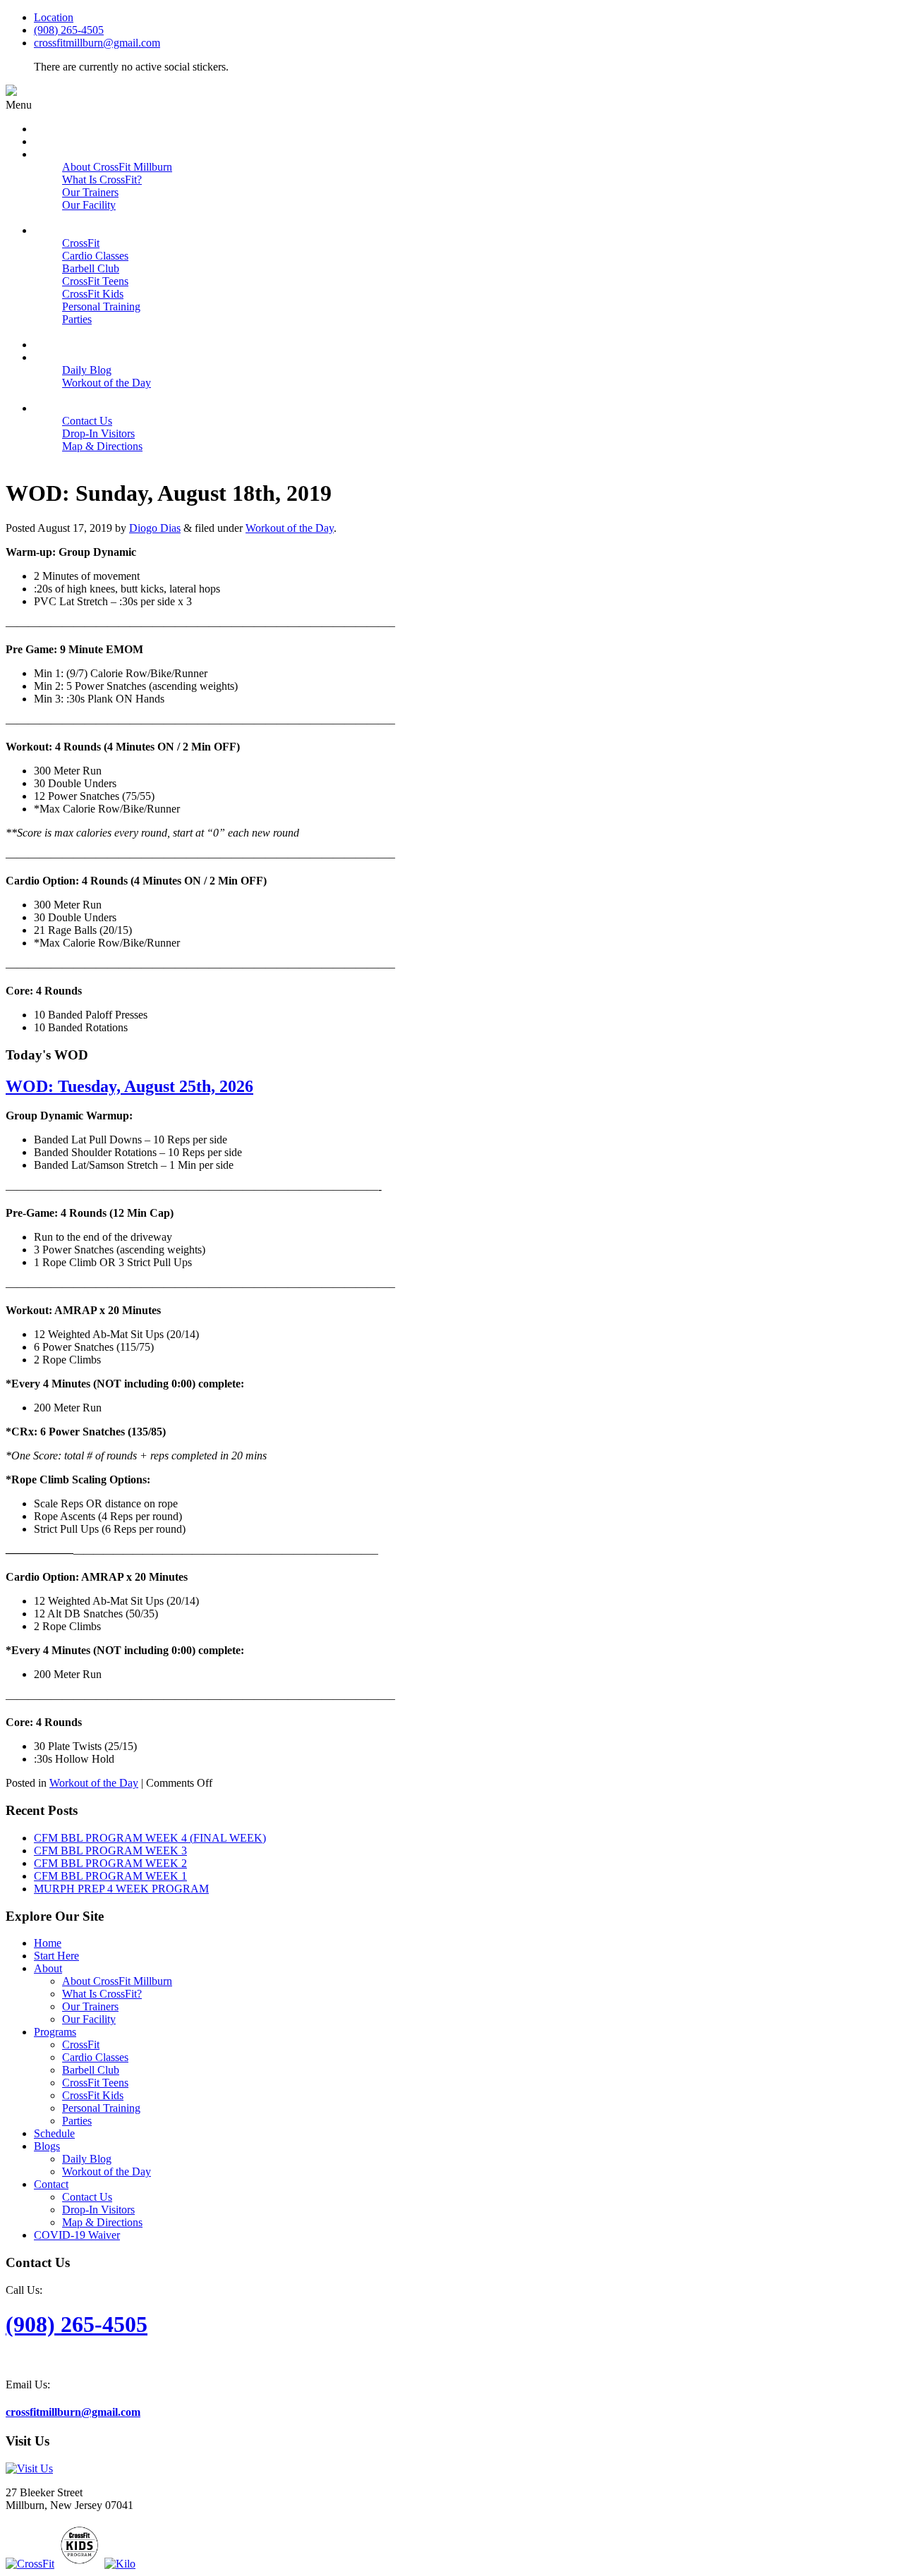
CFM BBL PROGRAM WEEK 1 (110, 1876)
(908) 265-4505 (69, 30)
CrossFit (81, 2045)
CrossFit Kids (93, 2095)
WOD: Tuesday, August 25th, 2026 (129, 1086)
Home (48, 1943)
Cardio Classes (95, 2057)
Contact (51, 2184)
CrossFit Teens (95, 2083)
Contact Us (87, 2197)
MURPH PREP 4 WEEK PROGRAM (121, 1889)
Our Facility (89, 2019)
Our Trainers (90, 2006)
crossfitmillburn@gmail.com (97, 43)
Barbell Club (91, 2070)
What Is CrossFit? (102, 1994)
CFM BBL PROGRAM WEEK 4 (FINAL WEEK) (150, 1838)
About (48, 1968)
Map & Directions (102, 2222)
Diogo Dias (155, 528)
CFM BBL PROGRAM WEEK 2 (110, 1863)
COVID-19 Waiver (77, 2235)
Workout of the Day (290, 528)
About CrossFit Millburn (117, 1981)
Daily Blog (87, 2159)
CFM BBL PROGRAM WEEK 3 (110, 1851)
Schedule (54, 2133)
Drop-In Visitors (98, 2210)
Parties (77, 2121)
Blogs (47, 2146)
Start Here (56, 1956)
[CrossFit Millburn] (11, 92)
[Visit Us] (29, 2468)
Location (54, 17)
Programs (55, 2032)
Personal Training (101, 2108)
